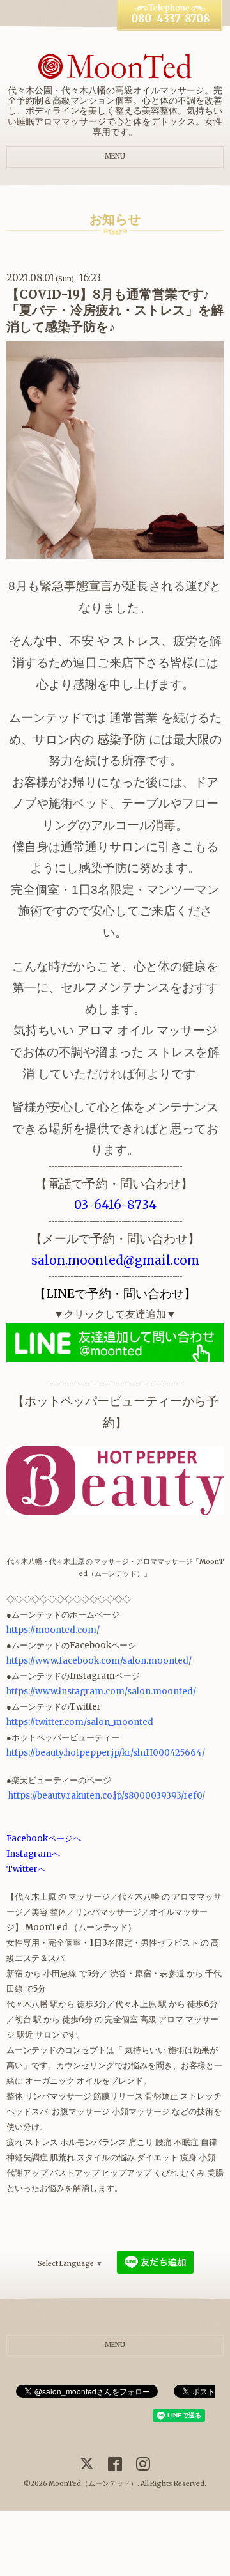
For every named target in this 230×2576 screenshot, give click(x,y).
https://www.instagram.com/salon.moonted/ (101, 1691)
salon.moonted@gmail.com (115, 1261)
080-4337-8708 (170, 19)
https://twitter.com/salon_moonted (80, 1722)
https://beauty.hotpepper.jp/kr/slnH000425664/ (106, 1753)
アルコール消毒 (133, 825)
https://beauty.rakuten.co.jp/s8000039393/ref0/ (107, 1796)
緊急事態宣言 (76, 586)
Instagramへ (33, 1854)
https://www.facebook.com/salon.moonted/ (99, 1661)
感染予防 (121, 739)
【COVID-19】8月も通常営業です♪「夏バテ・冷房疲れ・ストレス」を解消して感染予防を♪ (115, 310)
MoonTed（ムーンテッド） (93, 2484)
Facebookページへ (44, 1838)
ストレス (137, 641)
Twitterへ (26, 1869)
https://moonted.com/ (53, 1630)
